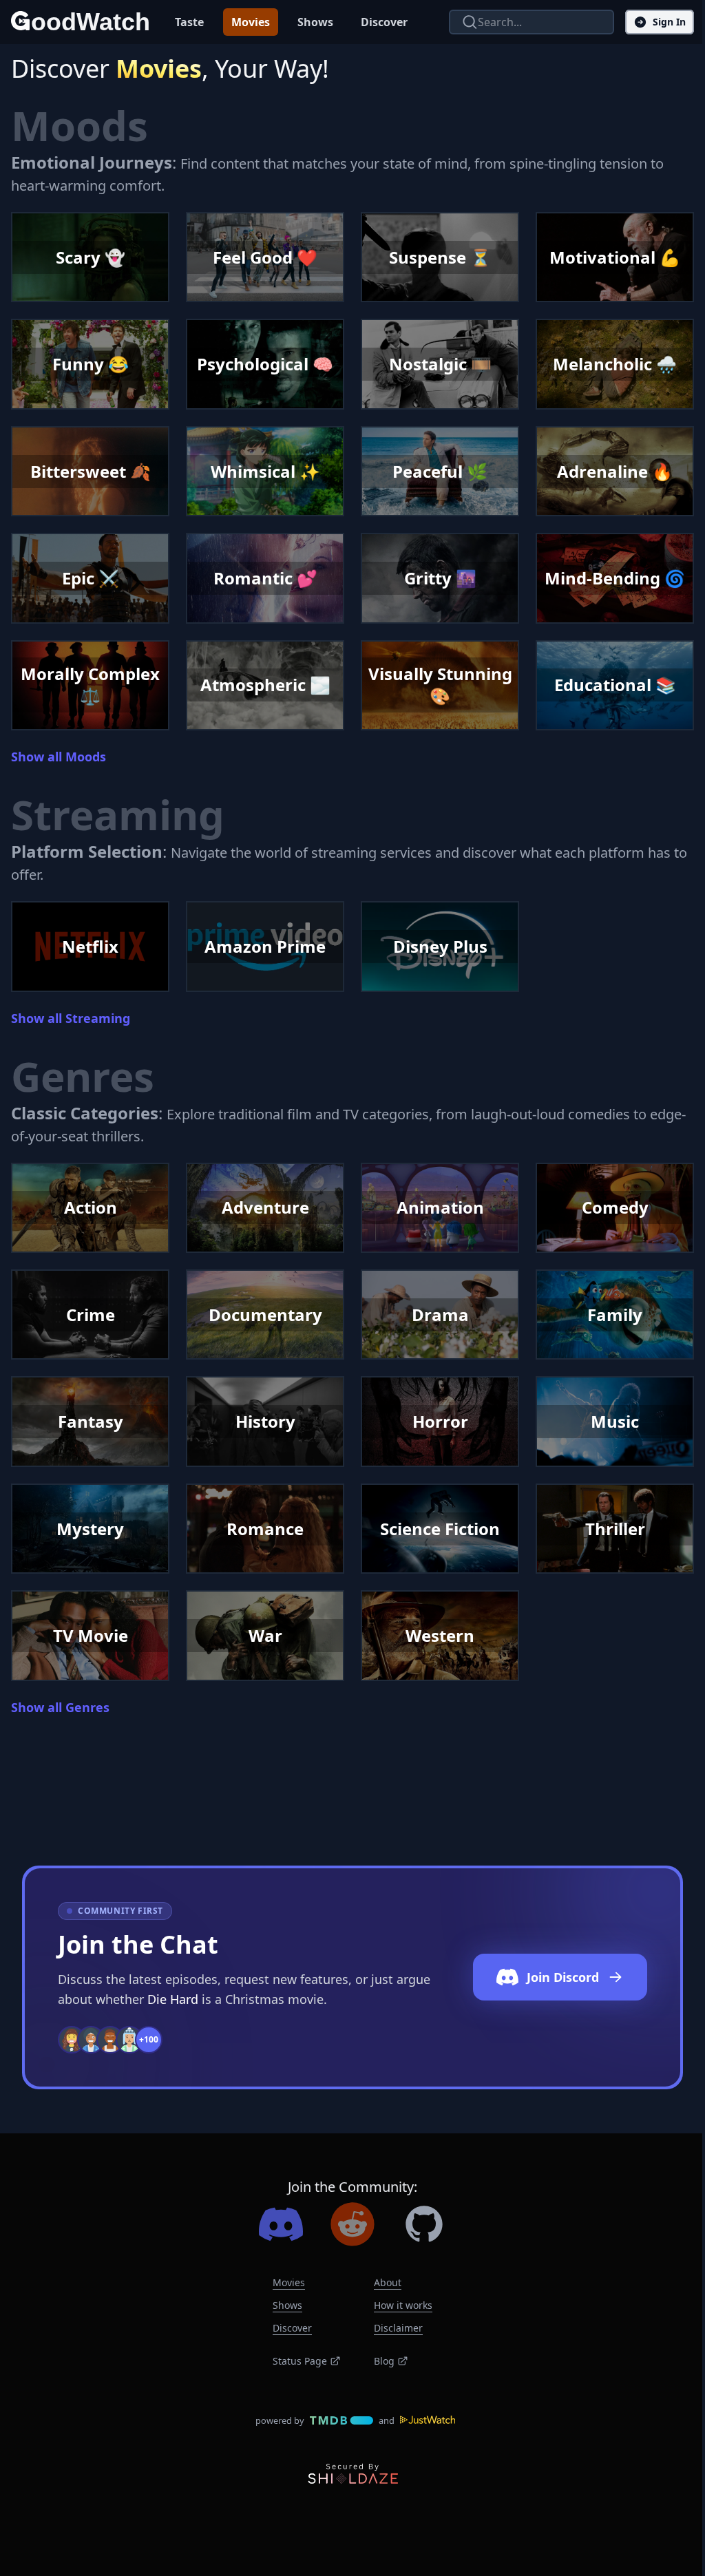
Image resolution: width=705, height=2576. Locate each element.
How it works (403, 2305)
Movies (251, 22)
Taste (189, 22)
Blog (384, 2361)
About (388, 2282)
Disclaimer (398, 2328)
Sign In (669, 22)
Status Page (300, 2361)
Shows (315, 22)
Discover (384, 22)
